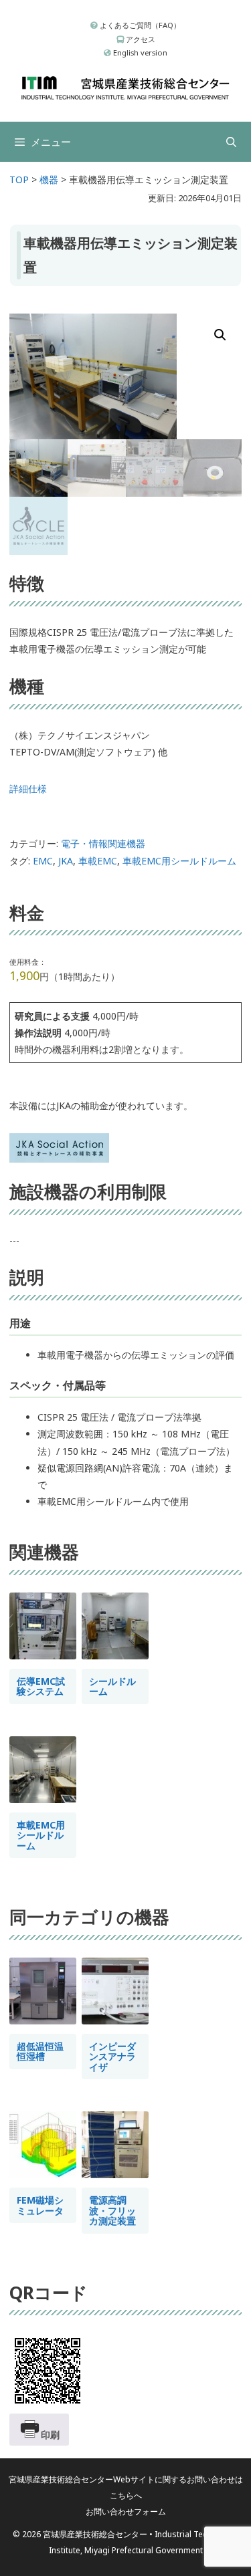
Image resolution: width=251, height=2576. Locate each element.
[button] (220, 335)
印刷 (50, 2435)
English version (139, 52)
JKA (66, 861)
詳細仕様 (28, 789)
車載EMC (98, 861)
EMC (43, 861)
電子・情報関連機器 (103, 843)
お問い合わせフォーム (126, 2511)
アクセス (140, 39)
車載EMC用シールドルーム (179, 861)
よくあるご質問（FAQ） (139, 25)
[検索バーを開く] (231, 142)
